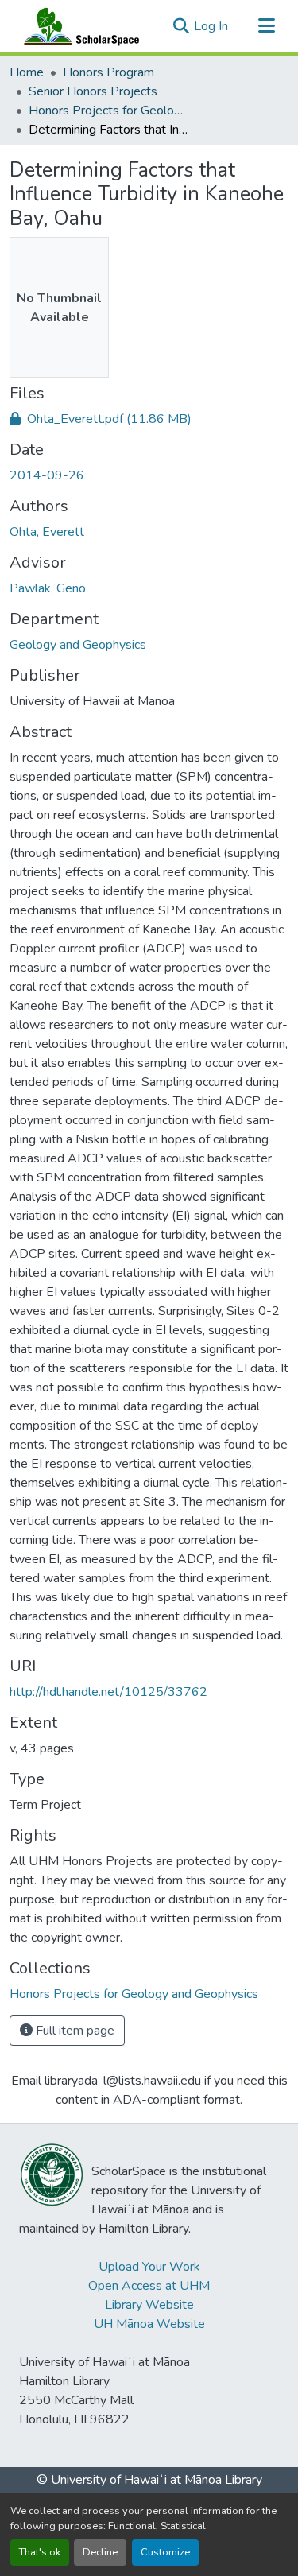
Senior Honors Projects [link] (93, 91)
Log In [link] (211, 26)
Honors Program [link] (108, 72)
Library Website (149, 2305)
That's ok (40, 2552)
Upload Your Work (149, 2267)
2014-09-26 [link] (47, 475)
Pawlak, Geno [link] (48, 588)
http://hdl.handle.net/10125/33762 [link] (108, 1692)
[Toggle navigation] (266, 26)
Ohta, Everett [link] (47, 532)
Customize (165, 2552)
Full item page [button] (74, 2031)
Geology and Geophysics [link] (78, 645)
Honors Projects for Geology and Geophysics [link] (108, 111)
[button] (78, 26)
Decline (100, 2552)
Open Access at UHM (149, 2286)
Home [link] (27, 72)
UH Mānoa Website (149, 2324)
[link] (149, 419)
